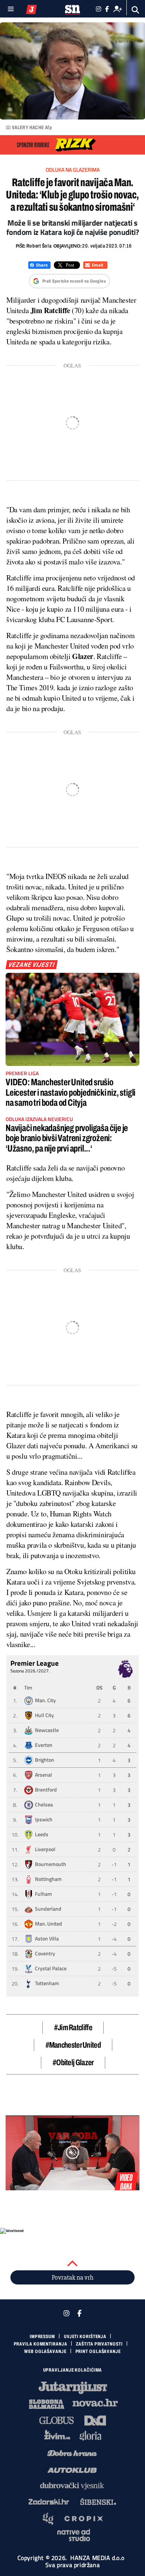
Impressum (42, 2337)
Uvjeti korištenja (85, 2337)
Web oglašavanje (45, 2351)
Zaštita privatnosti (99, 2344)
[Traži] (136, 10)
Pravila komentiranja (41, 2344)
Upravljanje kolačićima (73, 2370)
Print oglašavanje (98, 2351)
